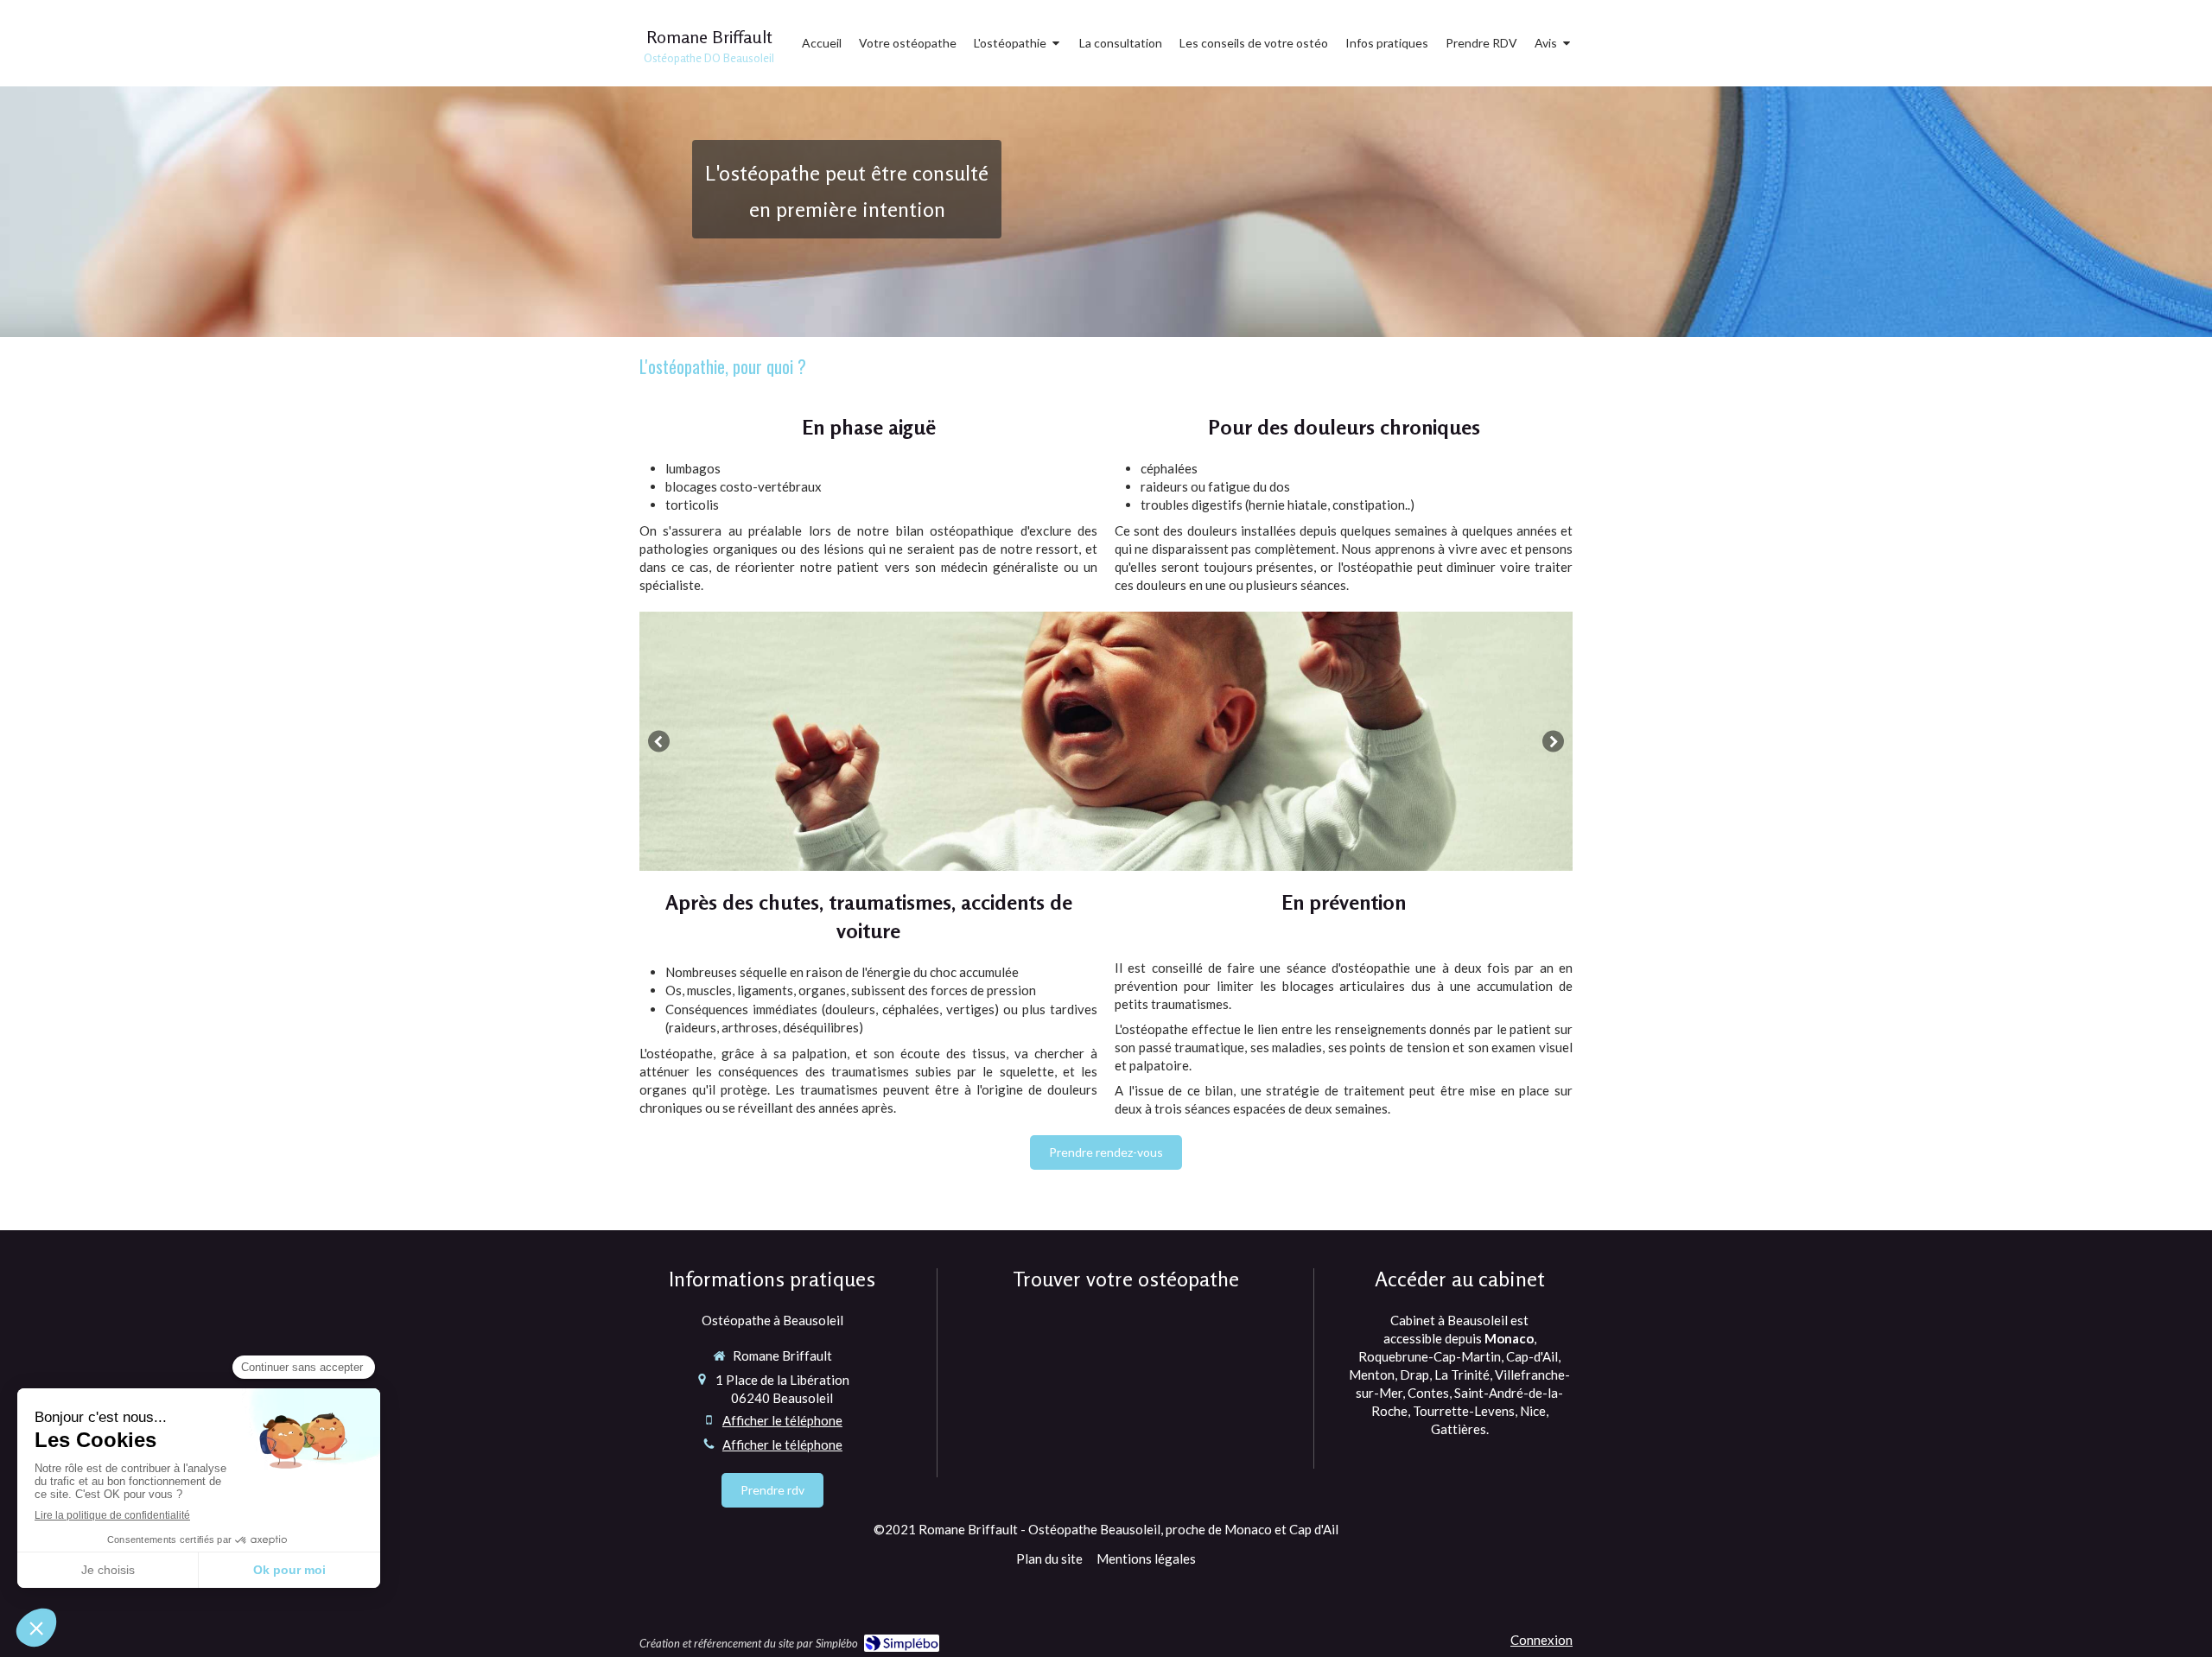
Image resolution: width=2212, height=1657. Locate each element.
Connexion (1541, 1640)
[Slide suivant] (1553, 741)
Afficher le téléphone (782, 1420)
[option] (1106, 741)
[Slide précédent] (659, 741)
